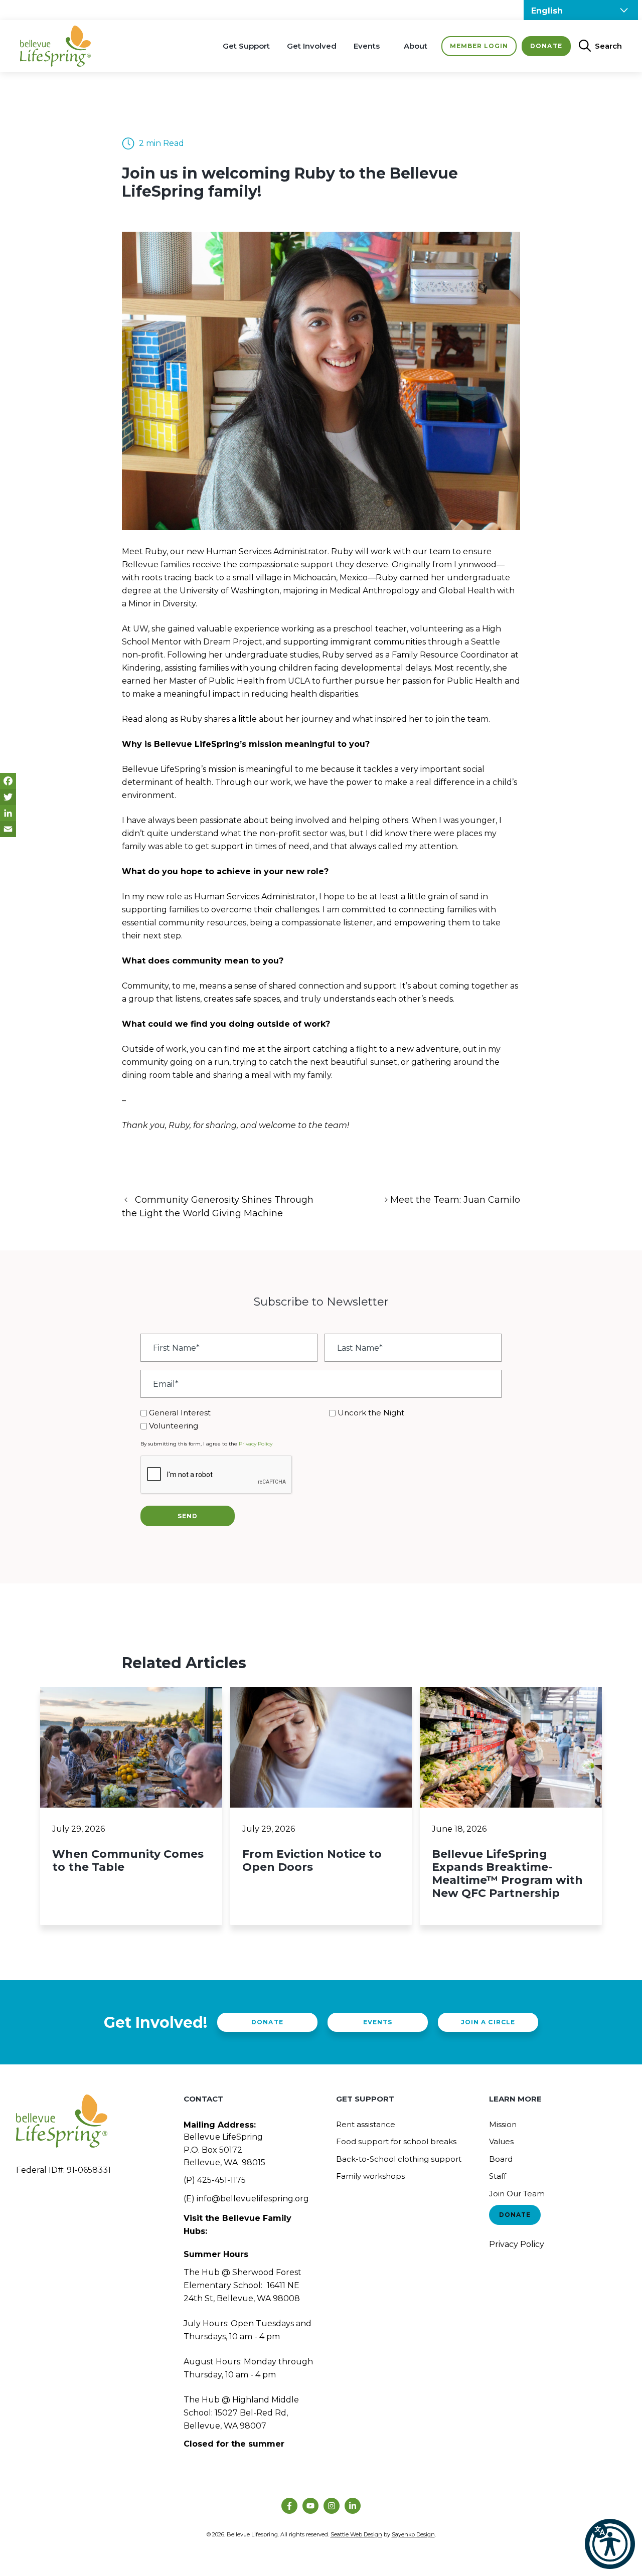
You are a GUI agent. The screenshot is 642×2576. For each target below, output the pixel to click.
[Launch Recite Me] (610, 2544)
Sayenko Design (413, 2534)
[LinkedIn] (8, 813)
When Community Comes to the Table (128, 1861)
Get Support (246, 46)
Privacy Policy (256, 1444)
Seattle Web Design (356, 2534)
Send (188, 1516)
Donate (546, 46)
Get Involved (312, 46)
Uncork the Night (371, 1413)
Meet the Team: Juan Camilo (455, 1200)
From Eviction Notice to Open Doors (312, 1861)
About (416, 46)
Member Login (479, 46)
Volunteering (174, 1426)
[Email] (8, 829)
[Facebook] (8, 781)
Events (367, 46)
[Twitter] (8, 797)
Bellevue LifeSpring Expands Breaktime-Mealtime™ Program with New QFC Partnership (507, 1874)
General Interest (180, 1413)
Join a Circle (488, 2022)
